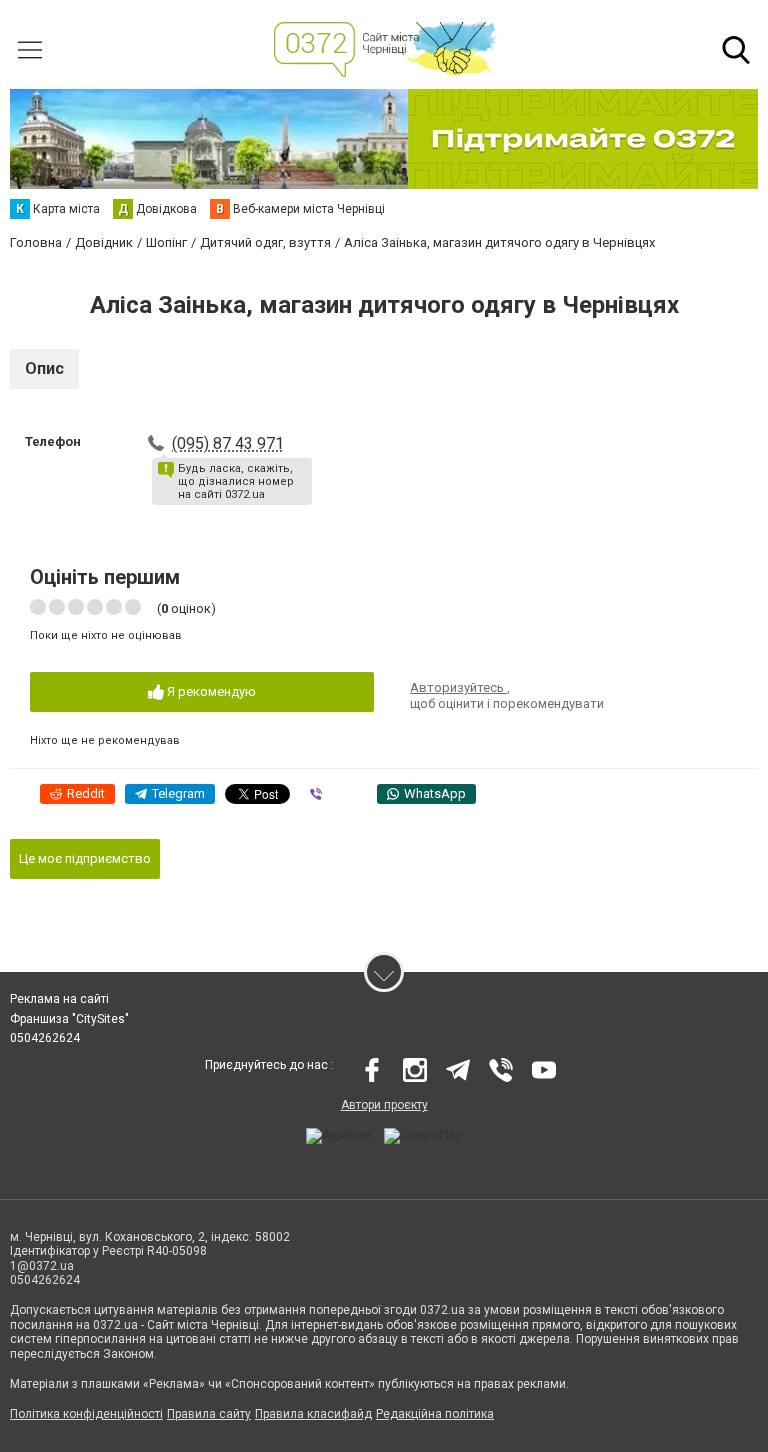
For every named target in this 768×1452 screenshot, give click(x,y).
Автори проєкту (384, 1105)
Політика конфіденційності (86, 1414)
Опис (44, 368)
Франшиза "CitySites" (69, 1019)
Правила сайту (209, 1414)
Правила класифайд (313, 1414)
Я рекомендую (210, 691)
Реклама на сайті (59, 999)
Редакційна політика (435, 1414)
